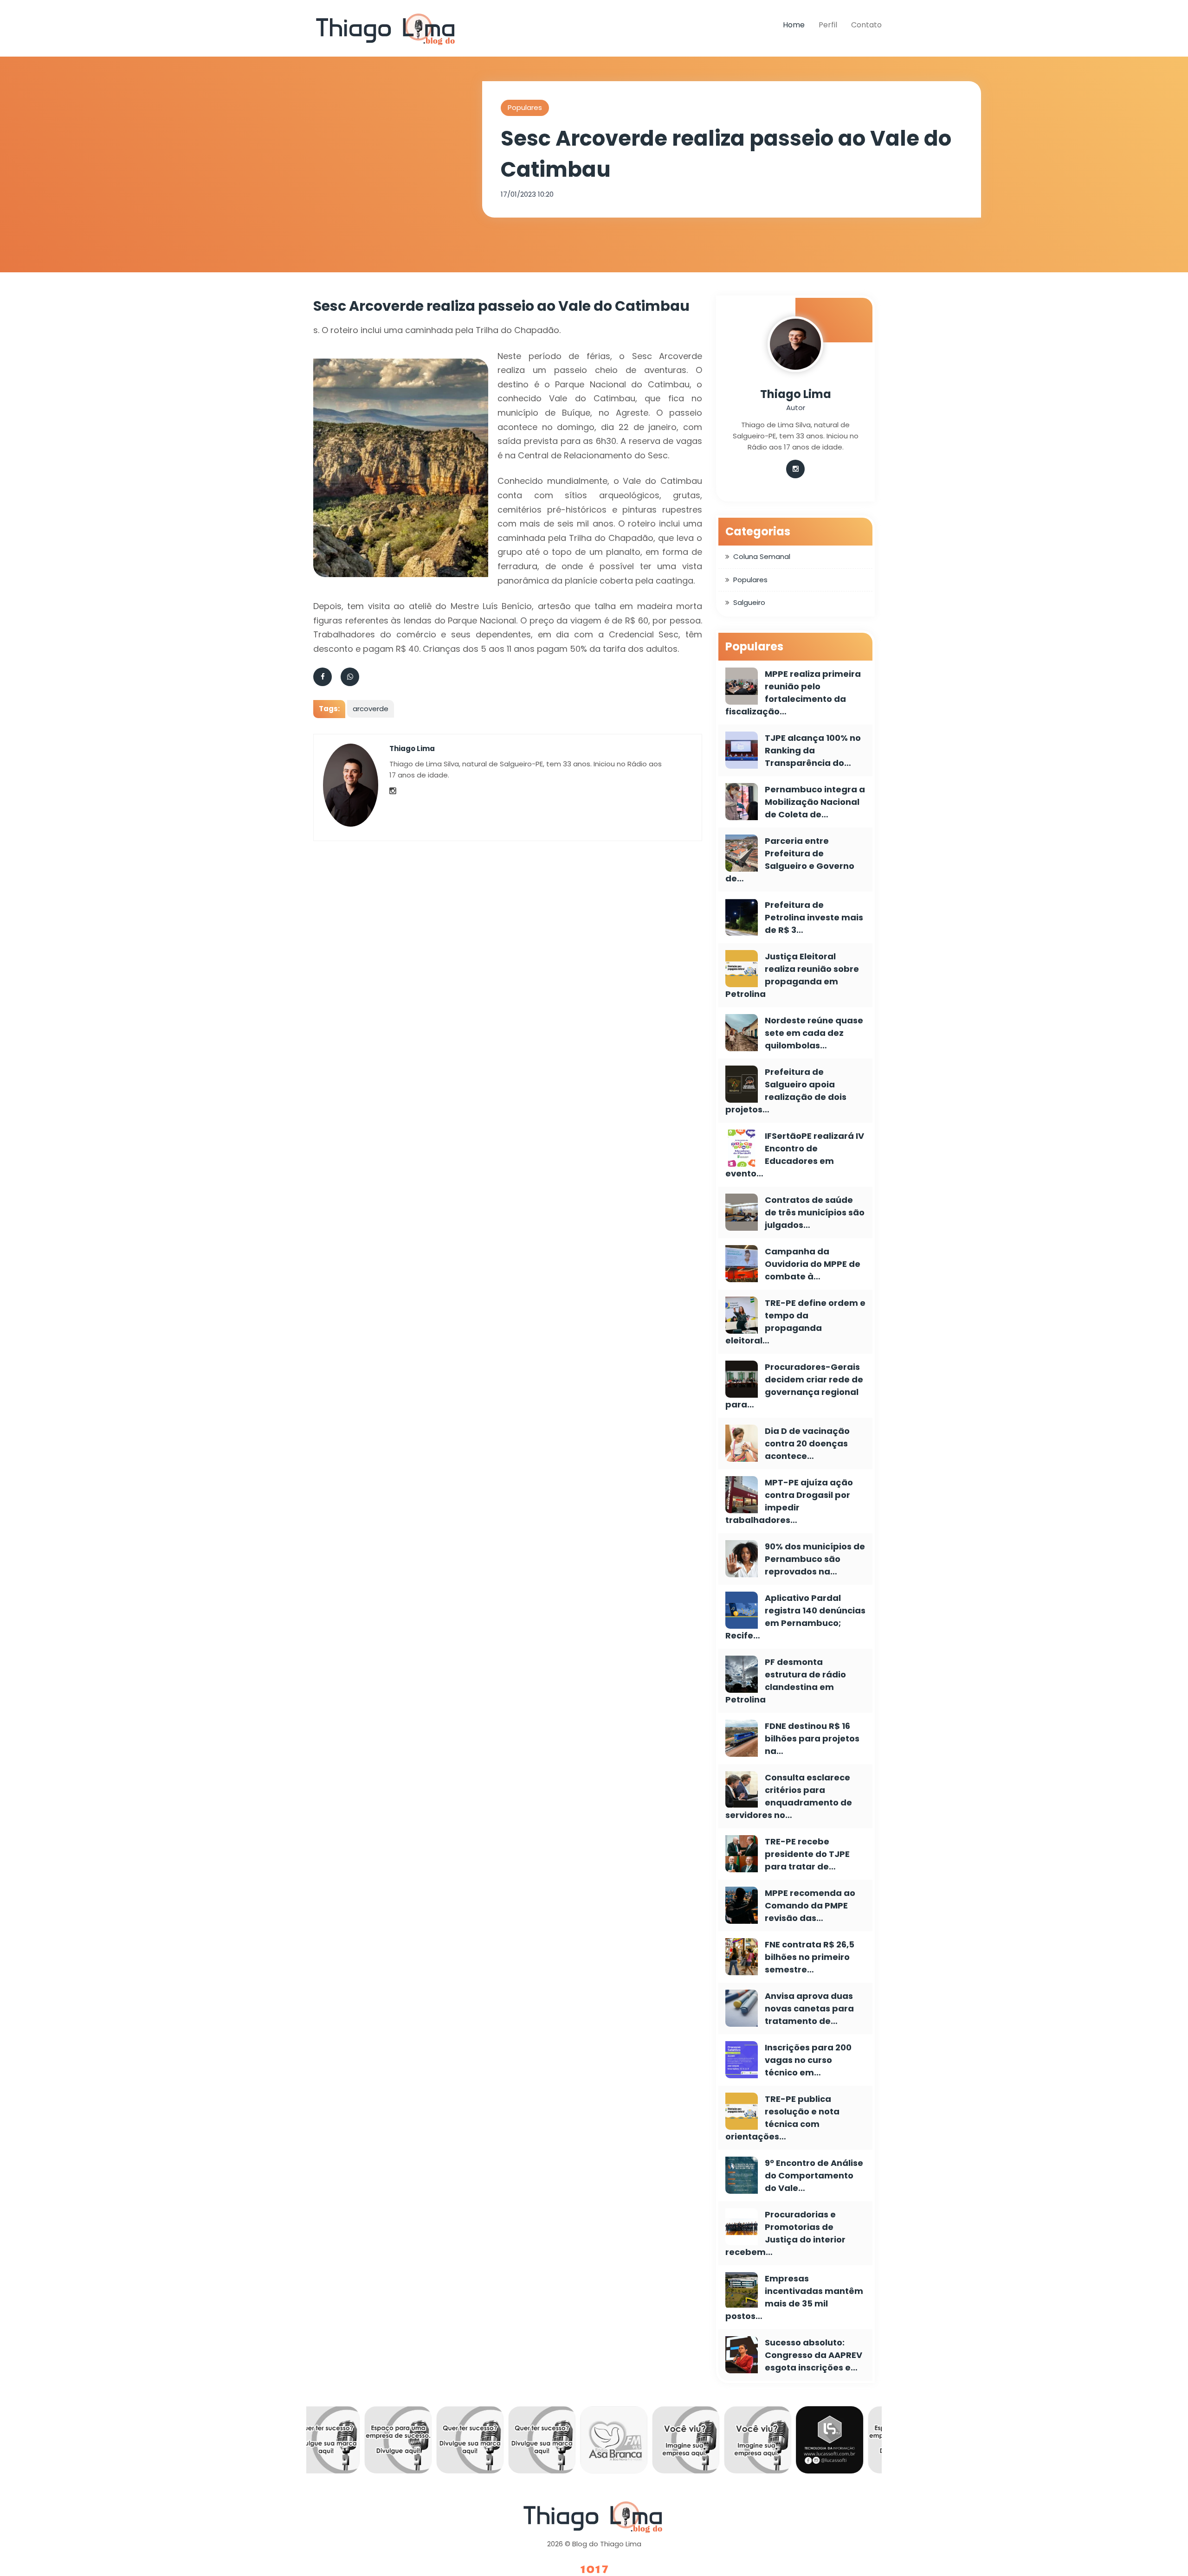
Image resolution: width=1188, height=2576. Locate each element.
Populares (525, 107)
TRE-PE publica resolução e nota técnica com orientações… (782, 2118)
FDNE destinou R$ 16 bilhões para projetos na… (812, 1738)
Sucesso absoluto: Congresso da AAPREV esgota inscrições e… (814, 2355)
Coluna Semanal (762, 556)
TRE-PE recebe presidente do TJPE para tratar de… (807, 1854)
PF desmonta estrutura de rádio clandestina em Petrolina (786, 1681)
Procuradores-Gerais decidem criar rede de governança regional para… (794, 1386)
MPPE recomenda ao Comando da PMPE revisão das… (810, 1905)
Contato (866, 25)
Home (794, 25)
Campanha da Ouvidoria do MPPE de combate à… (813, 1264)
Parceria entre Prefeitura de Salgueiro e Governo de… (790, 860)
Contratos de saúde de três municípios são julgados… (815, 1212)
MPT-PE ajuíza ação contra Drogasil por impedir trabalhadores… (789, 1501)
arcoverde (371, 709)
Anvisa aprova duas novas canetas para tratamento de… (809, 2008)
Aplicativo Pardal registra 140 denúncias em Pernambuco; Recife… (795, 1617)
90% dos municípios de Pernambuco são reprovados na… (815, 1559)
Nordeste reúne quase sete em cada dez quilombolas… (814, 1033)
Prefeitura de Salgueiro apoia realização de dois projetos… (786, 1091)
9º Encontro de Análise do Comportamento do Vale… (814, 2175)
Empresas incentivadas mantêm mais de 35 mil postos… (794, 2297)
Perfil (828, 25)
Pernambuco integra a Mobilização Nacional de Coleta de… (815, 802)
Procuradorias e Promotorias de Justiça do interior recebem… (785, 2233)
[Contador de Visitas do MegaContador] (594, 2570)
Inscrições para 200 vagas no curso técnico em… (808, 2060)
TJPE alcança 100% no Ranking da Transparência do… (813, 750)
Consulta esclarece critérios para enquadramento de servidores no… (789, 1796)
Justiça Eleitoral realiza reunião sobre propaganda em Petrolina (792, 975)
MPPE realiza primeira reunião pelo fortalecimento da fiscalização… (793, 693)
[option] (342, 2442)
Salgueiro (749, 602)
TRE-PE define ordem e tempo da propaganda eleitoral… (795, 1322)
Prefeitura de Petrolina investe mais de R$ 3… (814, 917)
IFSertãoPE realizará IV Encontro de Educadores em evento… (795, 1155)
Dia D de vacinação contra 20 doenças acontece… (807, 1443)
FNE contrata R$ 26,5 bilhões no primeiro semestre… (810, 1957)
